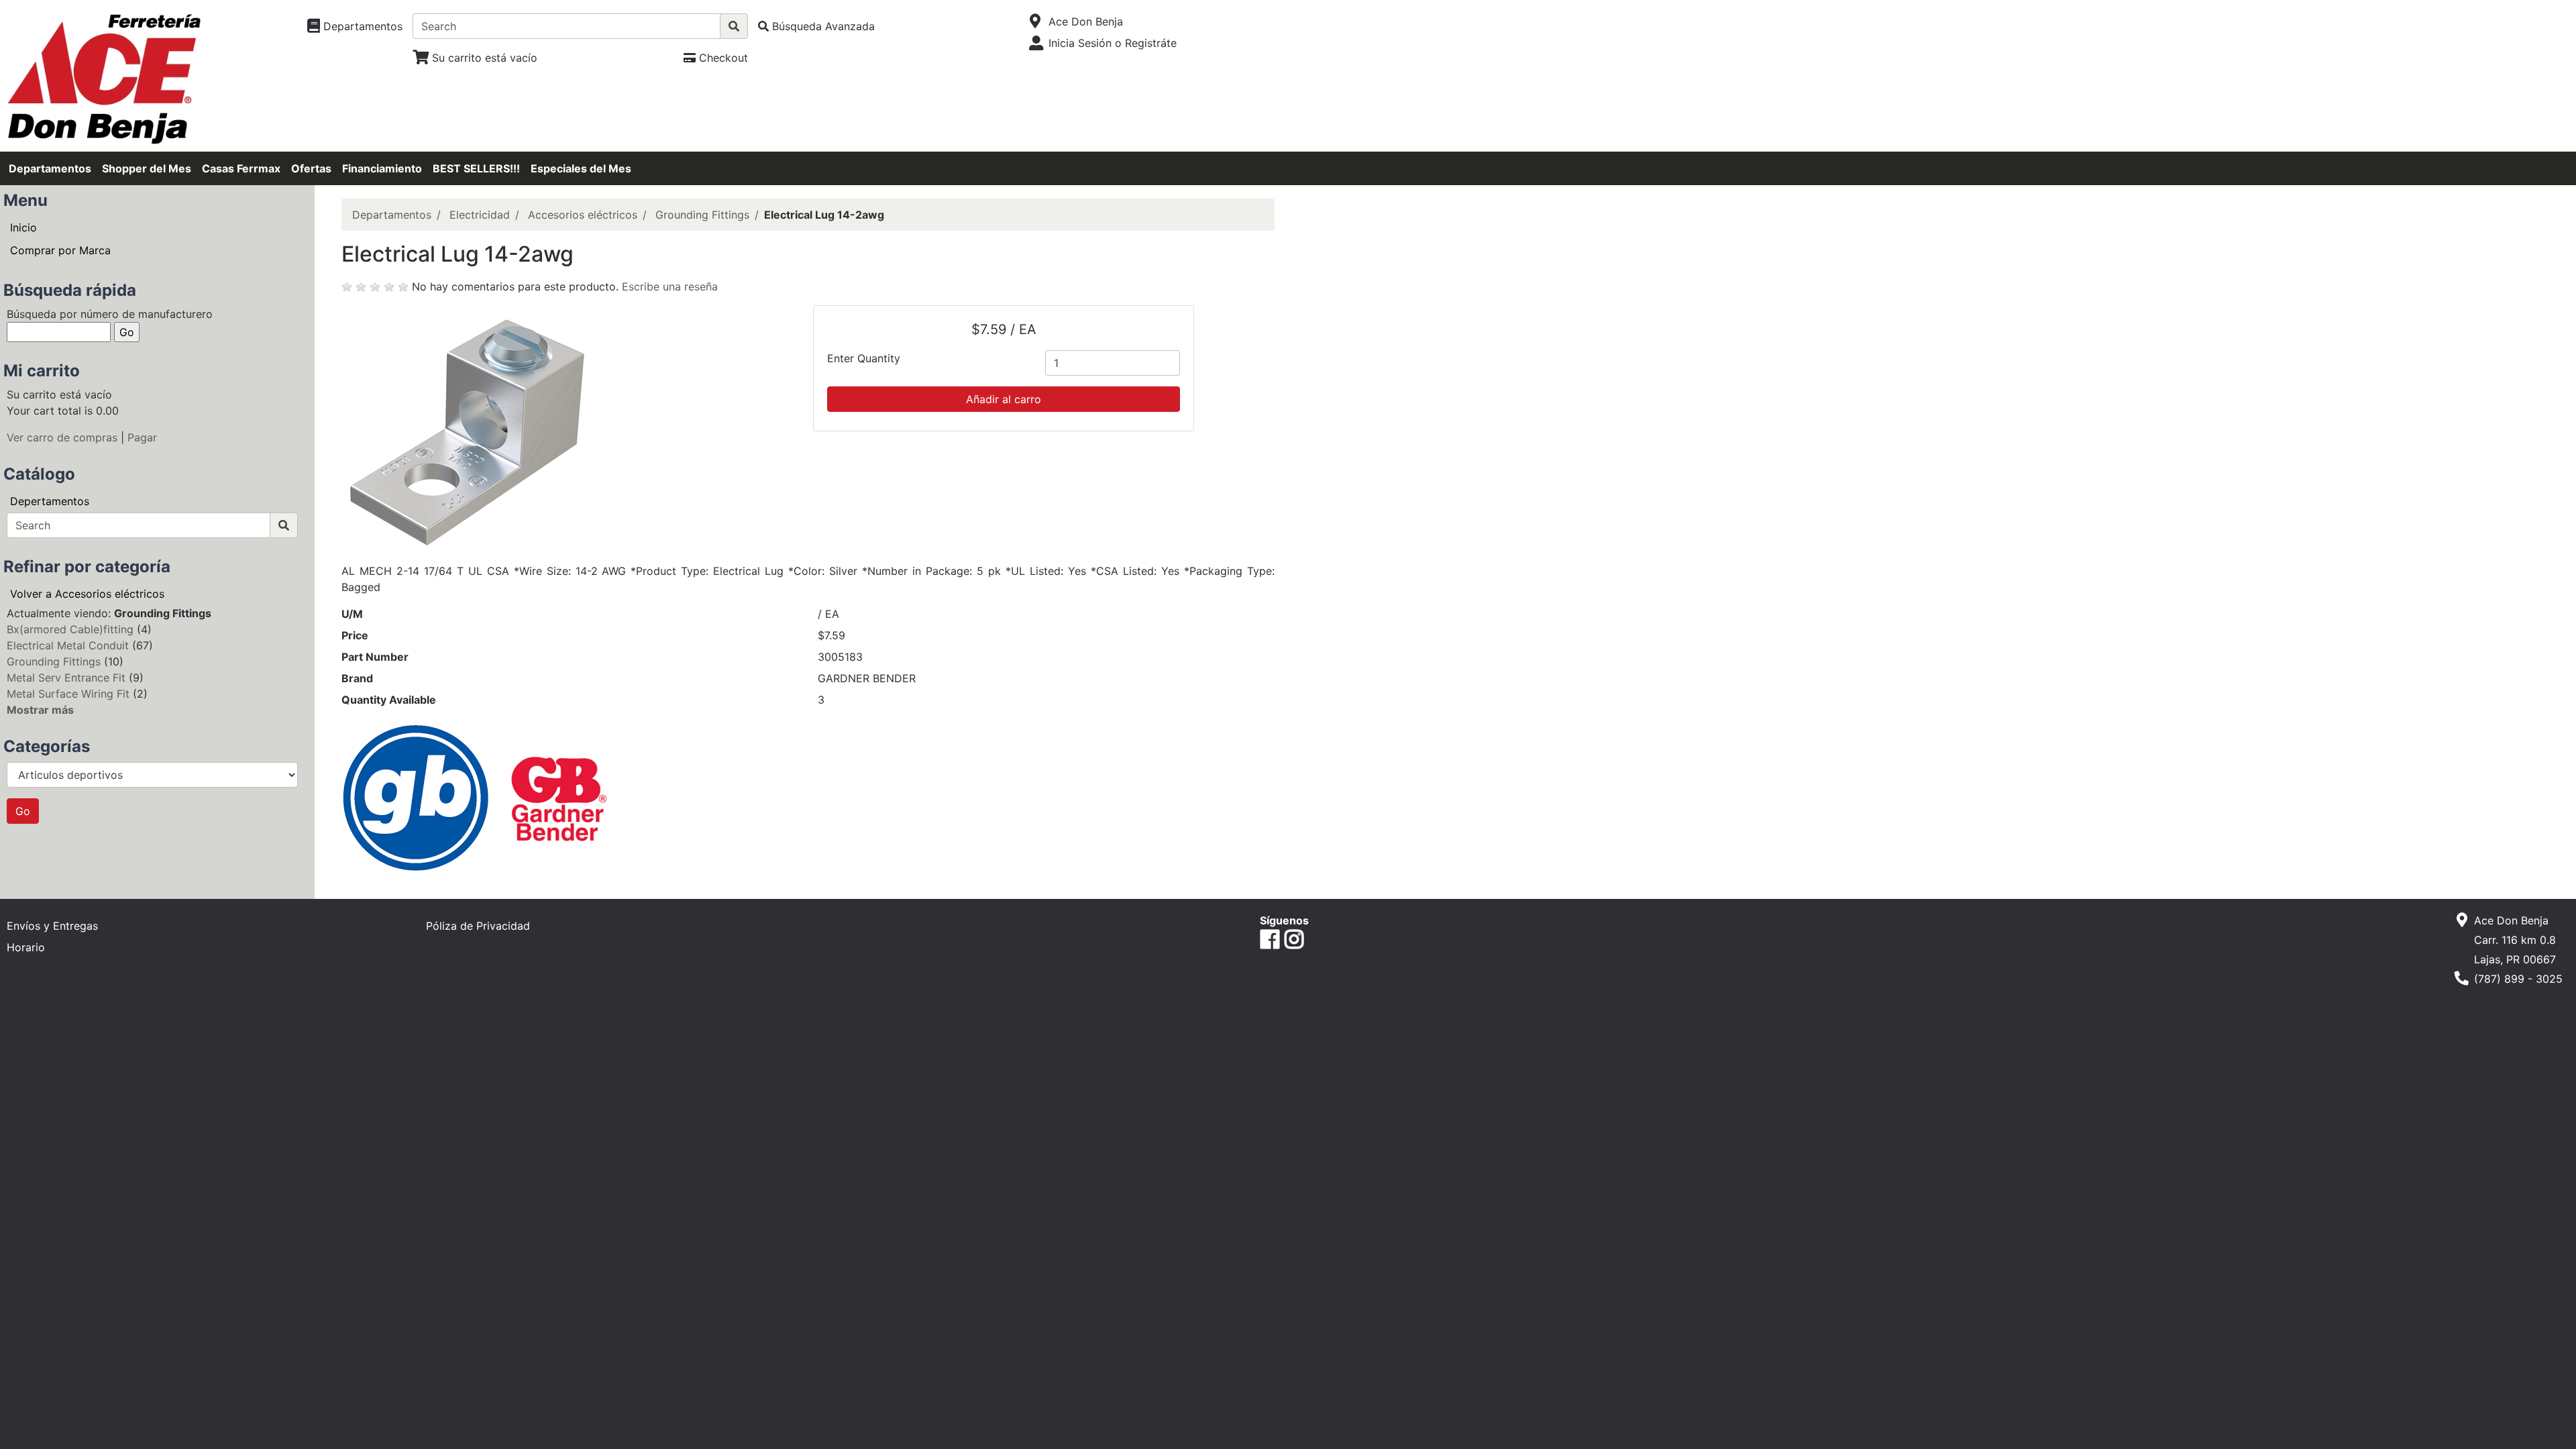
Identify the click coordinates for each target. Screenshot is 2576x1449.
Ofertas (311, 168)
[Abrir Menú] (1035, 21)
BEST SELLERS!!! (476, 168)
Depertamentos (50, 501)
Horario (26, 947)
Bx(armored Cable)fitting (70, 629)
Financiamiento (382, 168)
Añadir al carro (1004, 399)
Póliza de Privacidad (478, 926)
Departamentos (50, 168)
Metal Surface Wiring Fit (68, 694)
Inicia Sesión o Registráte (1113, 43)
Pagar (142, 437)
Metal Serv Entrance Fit (66, 678)
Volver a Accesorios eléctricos (87, 594)
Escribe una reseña (670, 286)
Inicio (23, 227)
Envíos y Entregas (52, 926)
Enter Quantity (864, 358)
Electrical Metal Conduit (68, 645)
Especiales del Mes (581, 168)
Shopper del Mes (147, 168)
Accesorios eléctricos (583, 215)
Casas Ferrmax (241, 168)
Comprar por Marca (60, 250)
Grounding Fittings (54, 661)
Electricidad (480, 215)
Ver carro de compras (62, 437)
